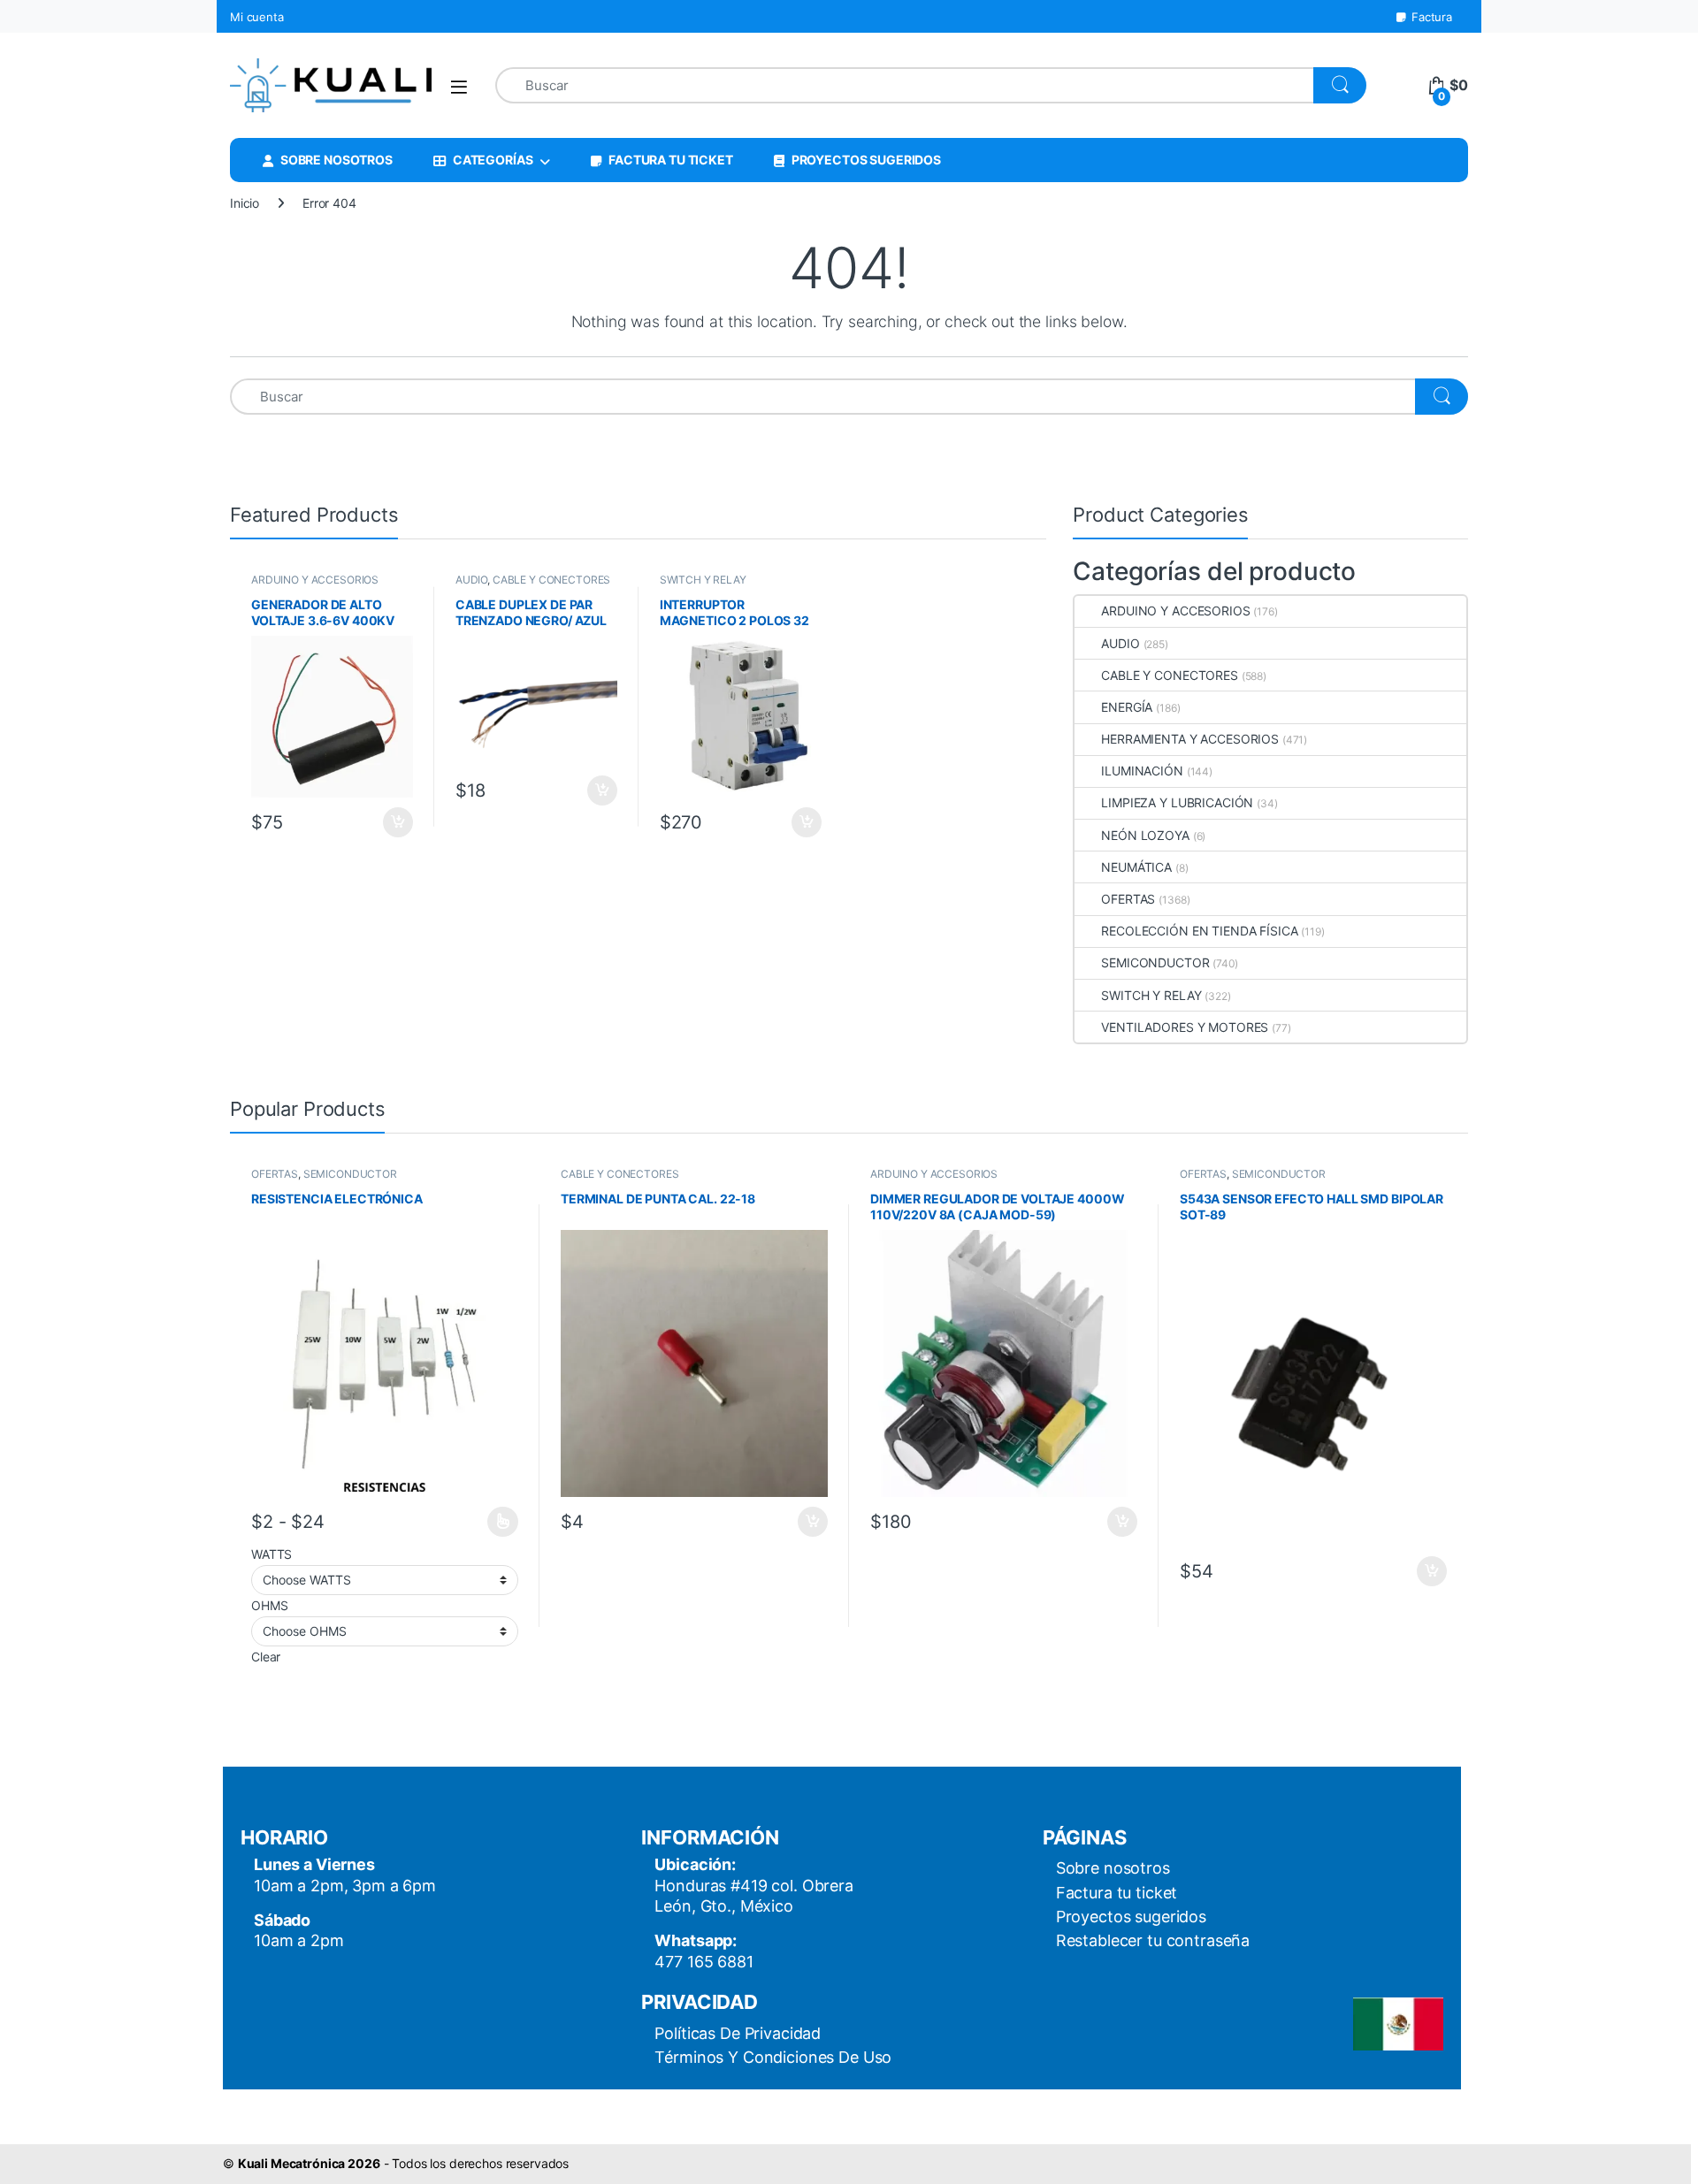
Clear (266, 1657)
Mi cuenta (257, 17)
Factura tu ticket (1117, 1893)
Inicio (245, 203)
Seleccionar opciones (486, 1522)
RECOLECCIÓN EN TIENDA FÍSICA (1199, 931)
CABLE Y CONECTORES (551, 580)
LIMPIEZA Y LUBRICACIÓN (1177, 802)
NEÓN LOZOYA (1145, 835)
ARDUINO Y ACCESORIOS (315, 580)
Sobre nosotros (1113, 1868)
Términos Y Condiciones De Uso (773, 2057)
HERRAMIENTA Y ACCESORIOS (1190, 739)
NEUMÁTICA (1136, 867)
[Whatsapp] (50, 2138)
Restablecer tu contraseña (1153, 1940)
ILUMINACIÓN (1142, 771)
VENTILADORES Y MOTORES (1185, 1027)
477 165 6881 (704, 1962)
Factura (1432, 17)
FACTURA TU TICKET (671, 160)
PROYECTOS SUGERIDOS (866, 160)
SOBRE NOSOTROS (337, 160)
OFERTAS (1128, 899)
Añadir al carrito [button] (395, 822)
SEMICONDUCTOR (1155, 962)
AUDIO (471, 580)
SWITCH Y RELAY (703, 580)
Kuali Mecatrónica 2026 (309, 2163)
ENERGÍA (1127, 707)
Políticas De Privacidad (738, 2033)
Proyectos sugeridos (1131, 1917)
